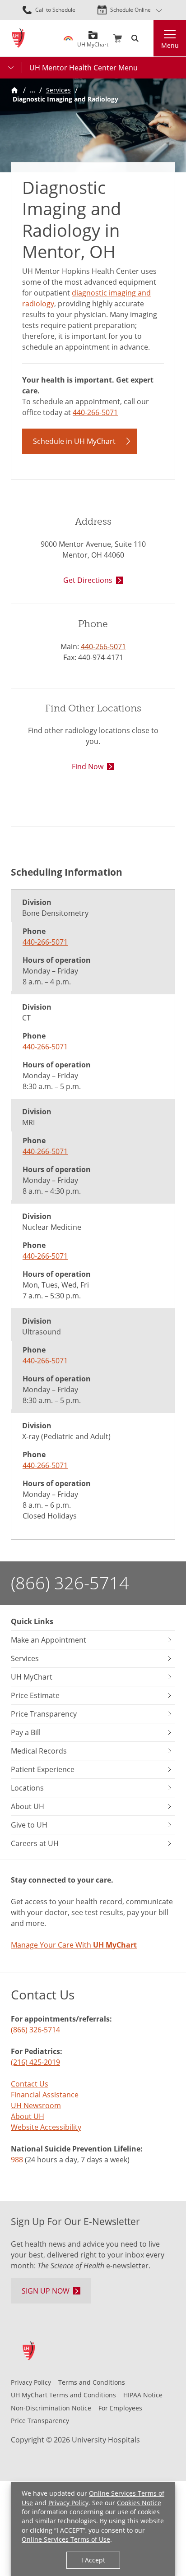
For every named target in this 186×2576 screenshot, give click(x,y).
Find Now (88, 766)
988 (17, 2160)
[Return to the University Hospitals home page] (18, 38)
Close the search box (148, 38)
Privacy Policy (68, 2503)
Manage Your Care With (74, 1945)
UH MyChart (93, 41)
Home (14, 90)
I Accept (93, 2560)
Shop (117, 38)
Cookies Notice (139, 2503)
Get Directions (88, 580)
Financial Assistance (45, 2095)
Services (58, 90)
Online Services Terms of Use (66, 2539)
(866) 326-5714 (70, 1583)
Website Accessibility (46, 2127)
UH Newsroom (36, 2105)
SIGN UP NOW (46, 2291)
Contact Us (30, 2084)
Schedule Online (130, 10)
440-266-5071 (95, 412)
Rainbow (68, 38)
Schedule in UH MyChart (74, 441)
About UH (28, 2116)
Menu (170, 45)
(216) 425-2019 (35, 2062)
